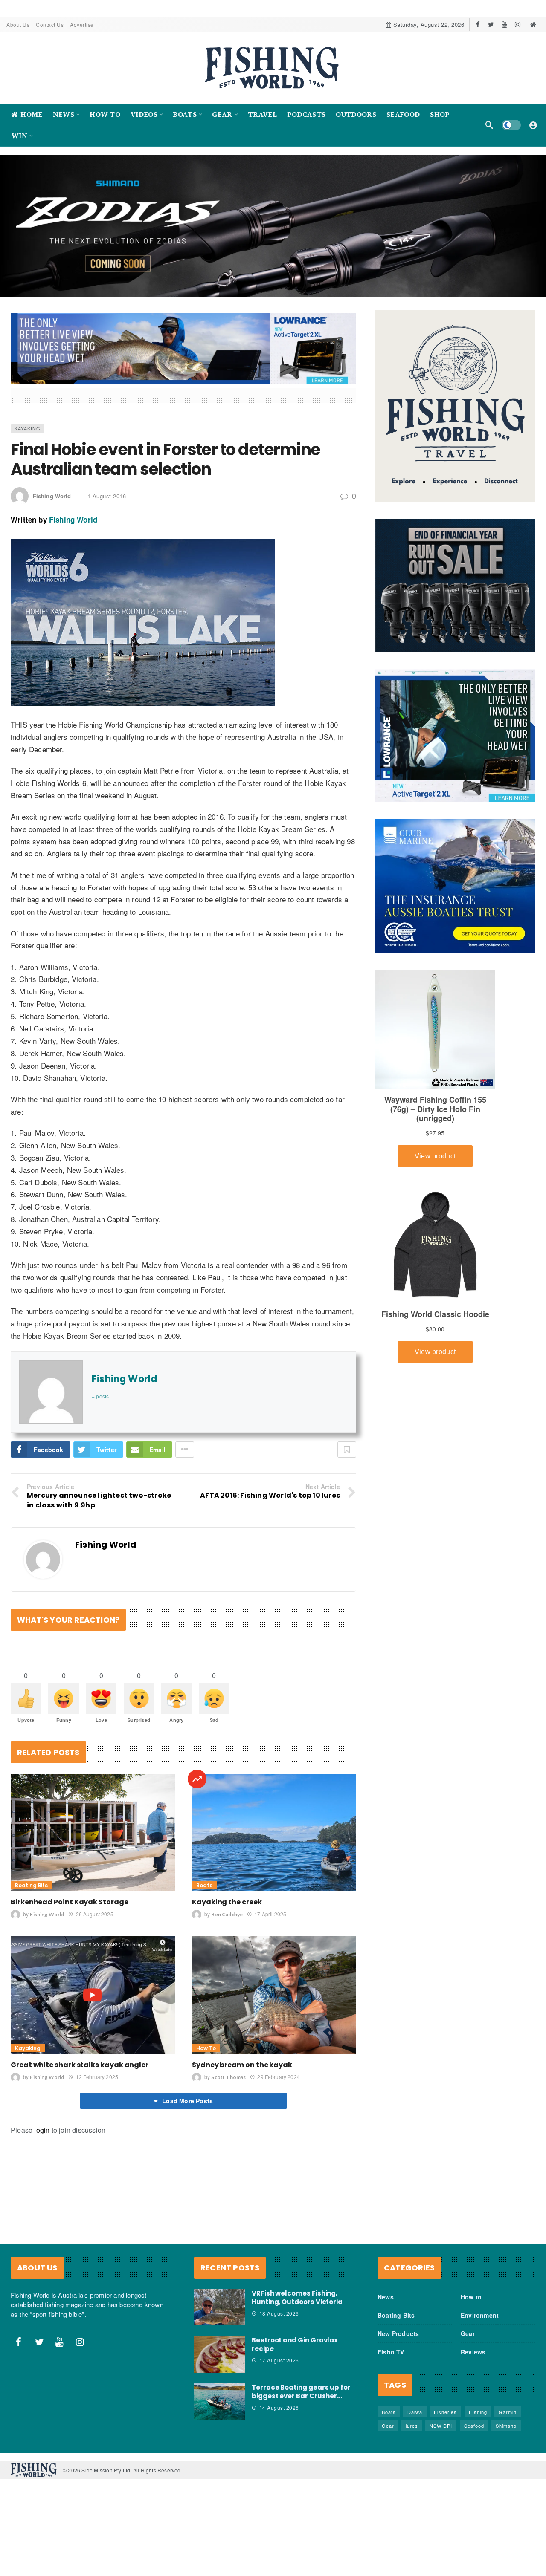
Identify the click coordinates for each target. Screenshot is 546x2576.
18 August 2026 (279, 2313)
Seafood (474, 2425)
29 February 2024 (278, 2076)
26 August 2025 (94, 1914)
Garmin (508, 2411)
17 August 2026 (279, 2360)
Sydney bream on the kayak (242, 2064)
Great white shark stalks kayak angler (80, 2064)
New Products (398, 2333)
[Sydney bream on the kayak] (274, 1995)
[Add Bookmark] (347, 1450)
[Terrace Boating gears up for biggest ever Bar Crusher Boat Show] (220, 2402)
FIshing (478, 2411)
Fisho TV (391, 2351)
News (386, 2296)
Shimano (506, 2425)
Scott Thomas (228, 2077)
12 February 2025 (97, 2076)
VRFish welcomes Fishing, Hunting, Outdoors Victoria (297, 2297)
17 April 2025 (270, 1914)
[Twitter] (491, 25)
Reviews (473, 2351)
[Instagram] (518, 25)
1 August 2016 (107, 496)
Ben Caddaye (227, 1914)
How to (206, 2048)
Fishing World (52, 496)
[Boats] (197, 1779)
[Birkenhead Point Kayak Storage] (93, 1832)
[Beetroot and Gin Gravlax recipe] (220, 2354)
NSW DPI (441, 2425)
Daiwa (415, 2411)
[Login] (533, 125)
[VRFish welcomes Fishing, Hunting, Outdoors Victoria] (220, 2307)
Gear (468, 2333)
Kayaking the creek (227, 1902)
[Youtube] (504, 25)
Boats (204, 1885)
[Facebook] (478, 25)
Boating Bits (31, 1885)
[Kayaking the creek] (274, 1832)
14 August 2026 (279, 2407)
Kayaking (28, 428)
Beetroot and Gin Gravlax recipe (295, 2344)
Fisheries (445, 2411)
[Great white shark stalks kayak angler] (93, 1995)
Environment (480, 2315)
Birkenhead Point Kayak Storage (70, 1902)
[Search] (489, 125)
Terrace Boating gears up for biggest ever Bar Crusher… (301, 2392)
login (42, 2130)
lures (412, 2425)
